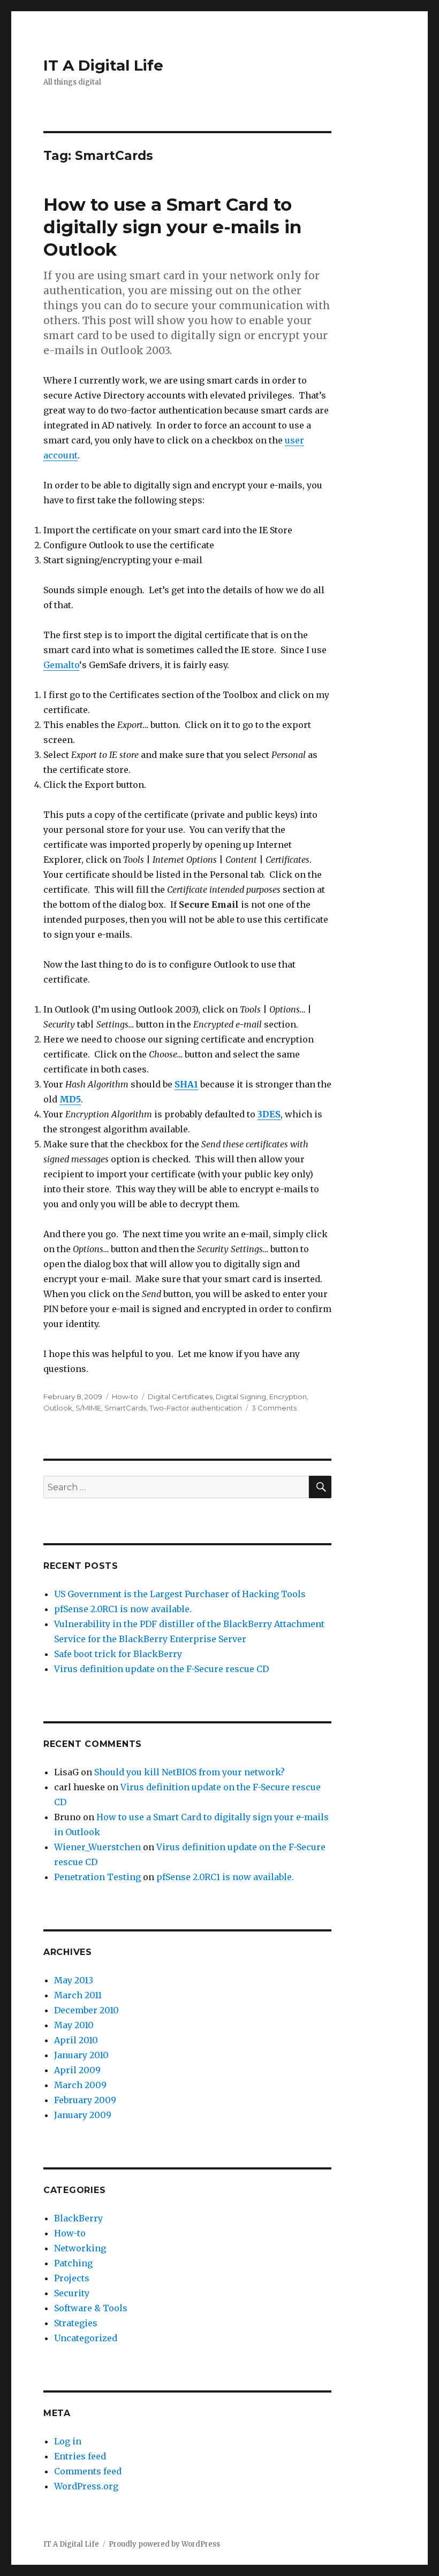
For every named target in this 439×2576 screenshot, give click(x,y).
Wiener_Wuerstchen (97, 1847)
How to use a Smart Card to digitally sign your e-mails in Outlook (172, 227)
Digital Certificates (180, 1397)
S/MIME (88, 1408)
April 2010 (76, 2040)
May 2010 (74, 2025)
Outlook (58, 1408)
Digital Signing (241, 1397)
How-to (125, 1397)
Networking (80, 2248)
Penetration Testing (97, 1877)
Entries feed (80, 2456)
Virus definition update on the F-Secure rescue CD (161, 1669)
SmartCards (125, 1408)
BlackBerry (78, 2218)
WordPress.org (86, 2486)
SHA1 (186, 1084)
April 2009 (77, 2070)
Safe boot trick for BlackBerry (118, 1654)
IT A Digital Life (103, 65)
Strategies (76, 2323)
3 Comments (274, 1408)
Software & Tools (91, 2308)
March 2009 (80, 2085)
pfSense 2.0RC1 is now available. (123, 1609)
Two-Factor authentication (196, 1408)
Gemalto (61, 665)
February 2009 (85, 2100)
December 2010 (86, 2010)
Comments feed (88, 2471)
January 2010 (81, 2055)
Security (72, 2293)
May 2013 (74, 1980)
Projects (72, 2278)
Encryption (288, 1397)
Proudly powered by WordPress (164, 2544)
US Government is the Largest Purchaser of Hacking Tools (180, 1594)
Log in (68, 2441)
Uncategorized (86, 2338)
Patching (73, 2263)
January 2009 (83, 2115)
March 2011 (78, 1995)
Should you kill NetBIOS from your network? (190, 1772)
